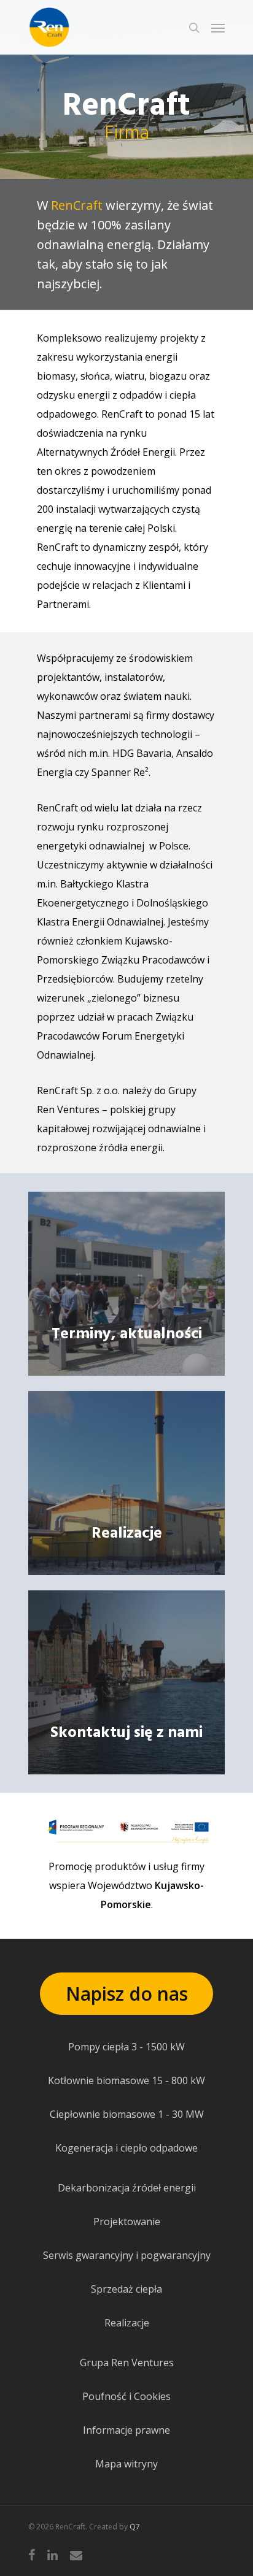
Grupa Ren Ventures (127, 2363)
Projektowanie (127, 2221)
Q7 (135, 2527)
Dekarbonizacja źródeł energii (127, 2188)
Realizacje (127, 2323)
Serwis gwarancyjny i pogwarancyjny (127, 2255)
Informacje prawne (126, 2430)
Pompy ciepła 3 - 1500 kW (126, 2047)
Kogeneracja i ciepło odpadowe (126, 2148)
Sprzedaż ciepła (126, 2289)
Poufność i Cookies (126, 2396)
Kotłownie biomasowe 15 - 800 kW (126, 2080)
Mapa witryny (126, 2464)
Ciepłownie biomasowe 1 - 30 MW (127, 2114)
